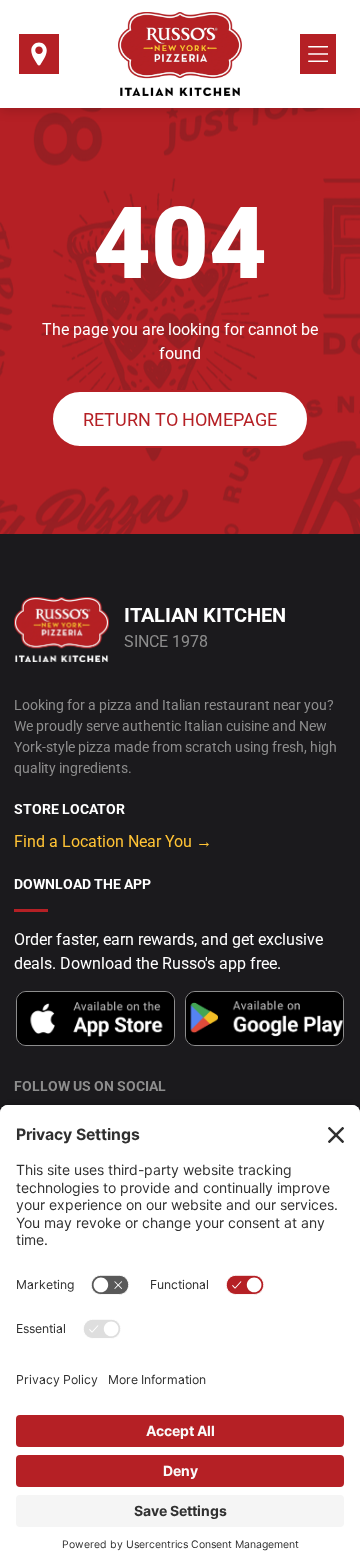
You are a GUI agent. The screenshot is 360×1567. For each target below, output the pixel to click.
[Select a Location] (39, 60)
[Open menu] (318, 54)
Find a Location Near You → (113, 841)
